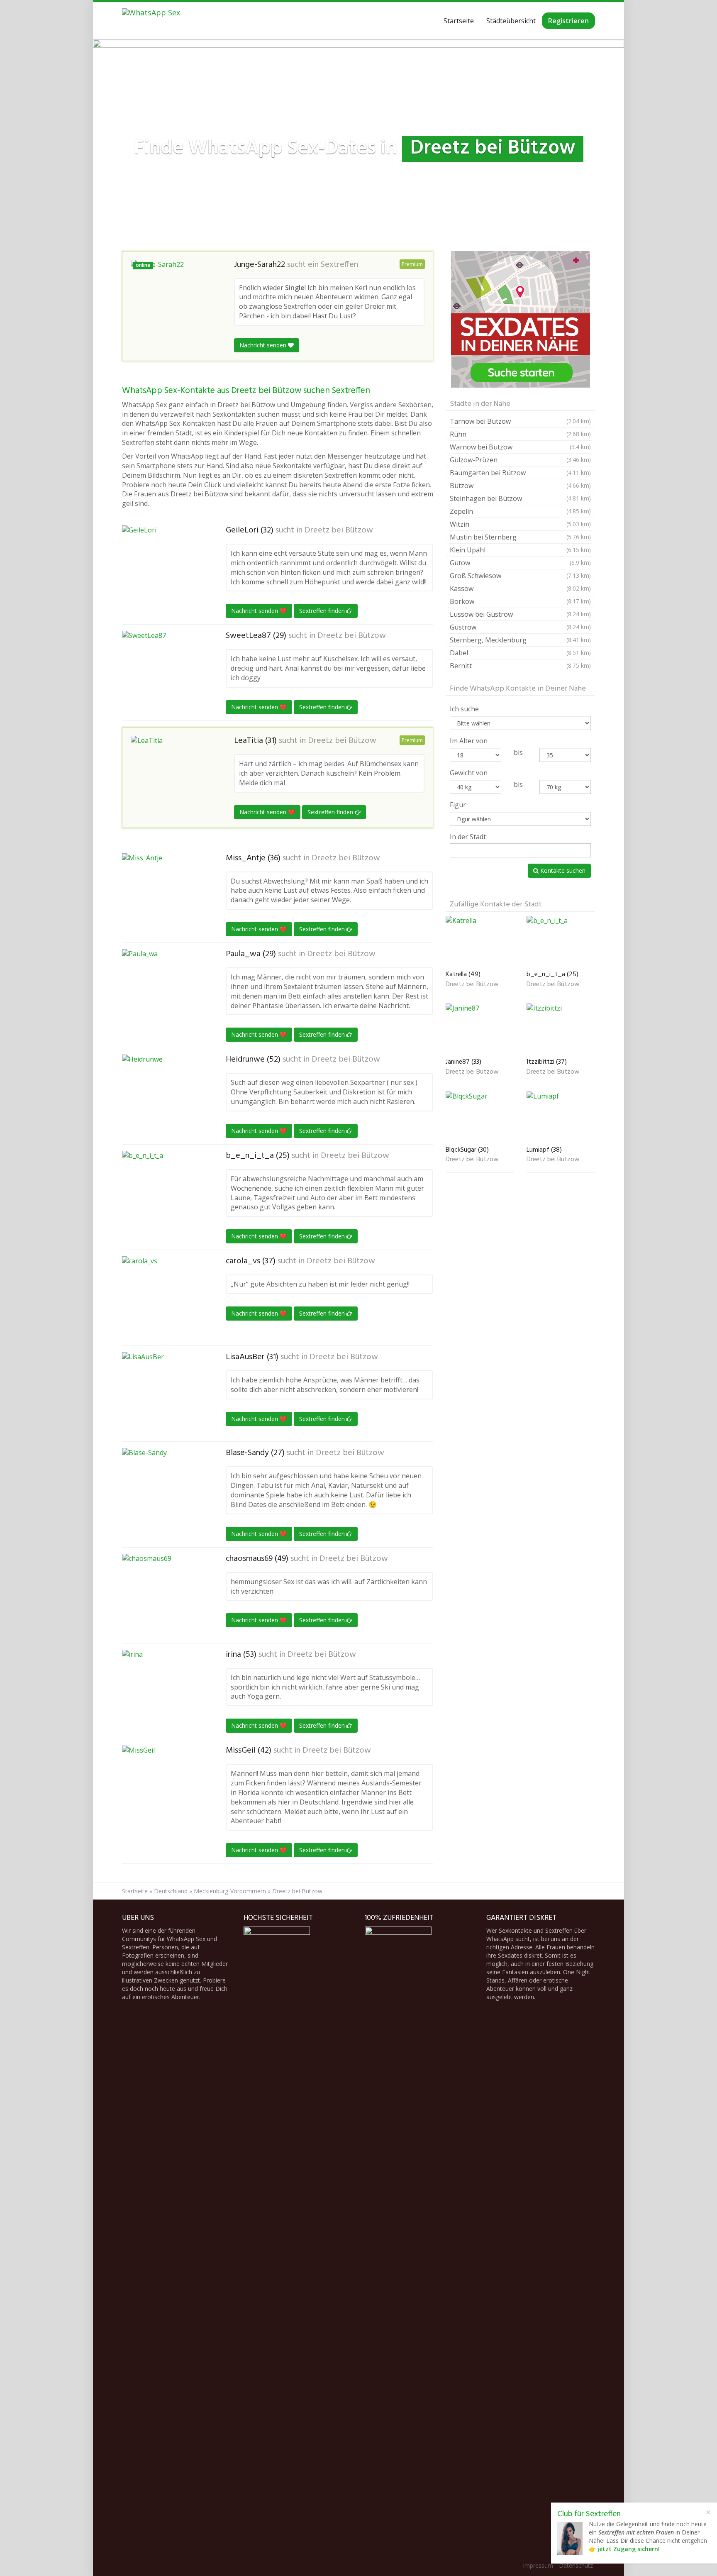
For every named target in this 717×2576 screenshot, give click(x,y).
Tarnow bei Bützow (520, 421)
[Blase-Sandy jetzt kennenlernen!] (163, 1489)
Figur (458, 805)
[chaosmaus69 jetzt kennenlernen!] (163, 1595)
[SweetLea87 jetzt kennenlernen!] (163, 665)
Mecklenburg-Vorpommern (230, 1891)
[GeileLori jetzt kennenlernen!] (163, 561)
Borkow (520, 601)
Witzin (520, 524)
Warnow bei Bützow (520, 447)
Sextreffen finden (323, 611)
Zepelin (520, 511)
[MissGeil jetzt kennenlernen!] (163, 1787)
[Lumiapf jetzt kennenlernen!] (561, 1117)
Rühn (520, 434)
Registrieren (568, 21)
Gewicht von (469, 773)
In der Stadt (468, 837)
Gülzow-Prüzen (520, 460)
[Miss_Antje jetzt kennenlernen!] (163, 895)
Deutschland (171, 1891)
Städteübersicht (511, 21)
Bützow (520, 486)
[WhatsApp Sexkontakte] (151, 21)
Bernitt (520, 666)
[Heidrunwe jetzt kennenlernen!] (163, 1096)
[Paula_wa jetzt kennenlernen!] (163, 991)
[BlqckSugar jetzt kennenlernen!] (480, 1117)
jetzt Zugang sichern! (629, 2549)
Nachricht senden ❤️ (259, 611)
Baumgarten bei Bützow (520, 473)
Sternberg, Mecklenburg (520, 640)
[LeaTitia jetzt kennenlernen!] (172, 771)
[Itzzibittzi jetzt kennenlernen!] (561, 1029)
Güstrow (520, 627)
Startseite (459, 21)
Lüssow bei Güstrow (520, 614)
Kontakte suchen (562, 870)
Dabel (520, 653)
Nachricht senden (264, 345)
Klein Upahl (520, 550)
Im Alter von (469, 741)
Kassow (520, 588)
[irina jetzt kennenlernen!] (163, 1691)
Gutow (520, 563)
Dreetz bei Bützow (339, 530)
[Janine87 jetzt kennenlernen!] (480, 1029)
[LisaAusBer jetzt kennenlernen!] (163, 1394)
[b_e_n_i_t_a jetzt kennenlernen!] (163, 1192)
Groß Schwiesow (520, 576)
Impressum (538, 2565)
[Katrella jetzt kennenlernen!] (480, 941)
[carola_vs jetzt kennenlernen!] (163, 1298)
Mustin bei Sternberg (520, 537)
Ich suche (464, 709)
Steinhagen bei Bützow (520, 498)
